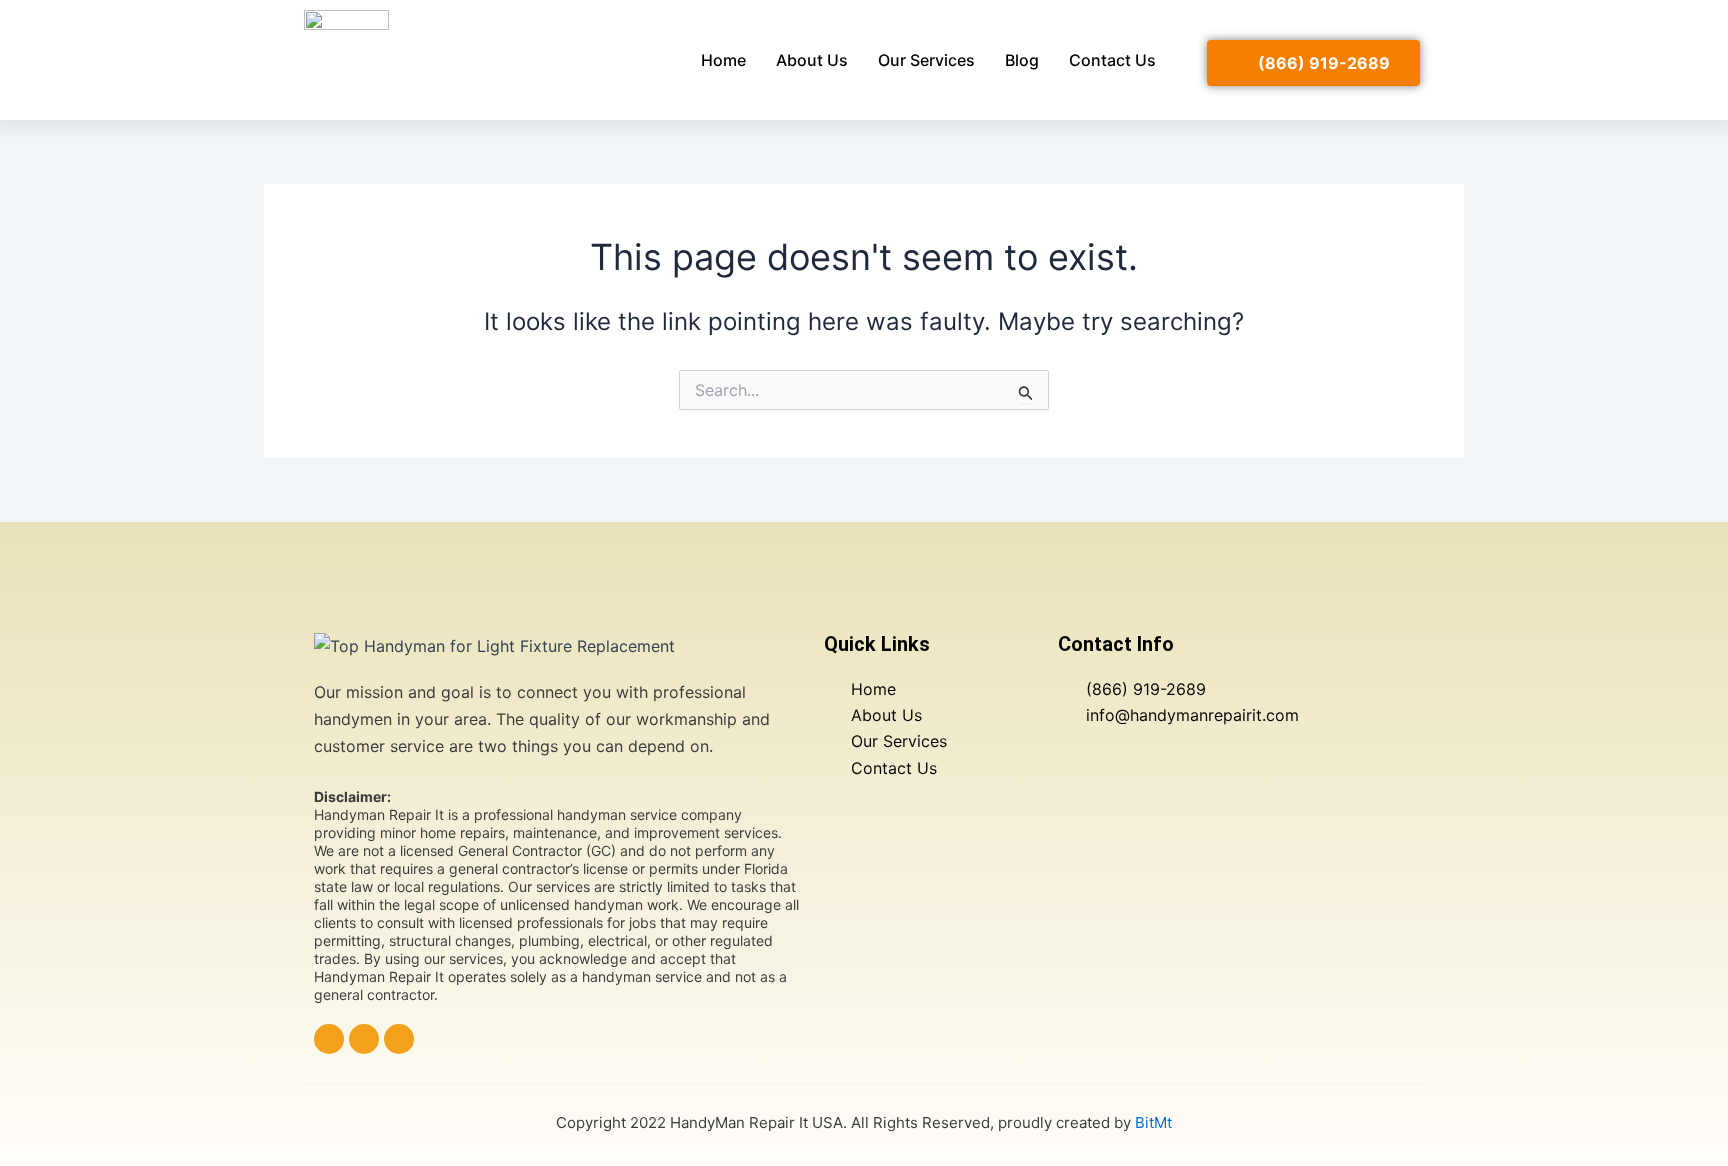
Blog (1022, 60)
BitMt (1153, 1122)
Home (723, 60)
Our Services (926, 60)
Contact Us (1112, 60)
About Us (812, 60)
